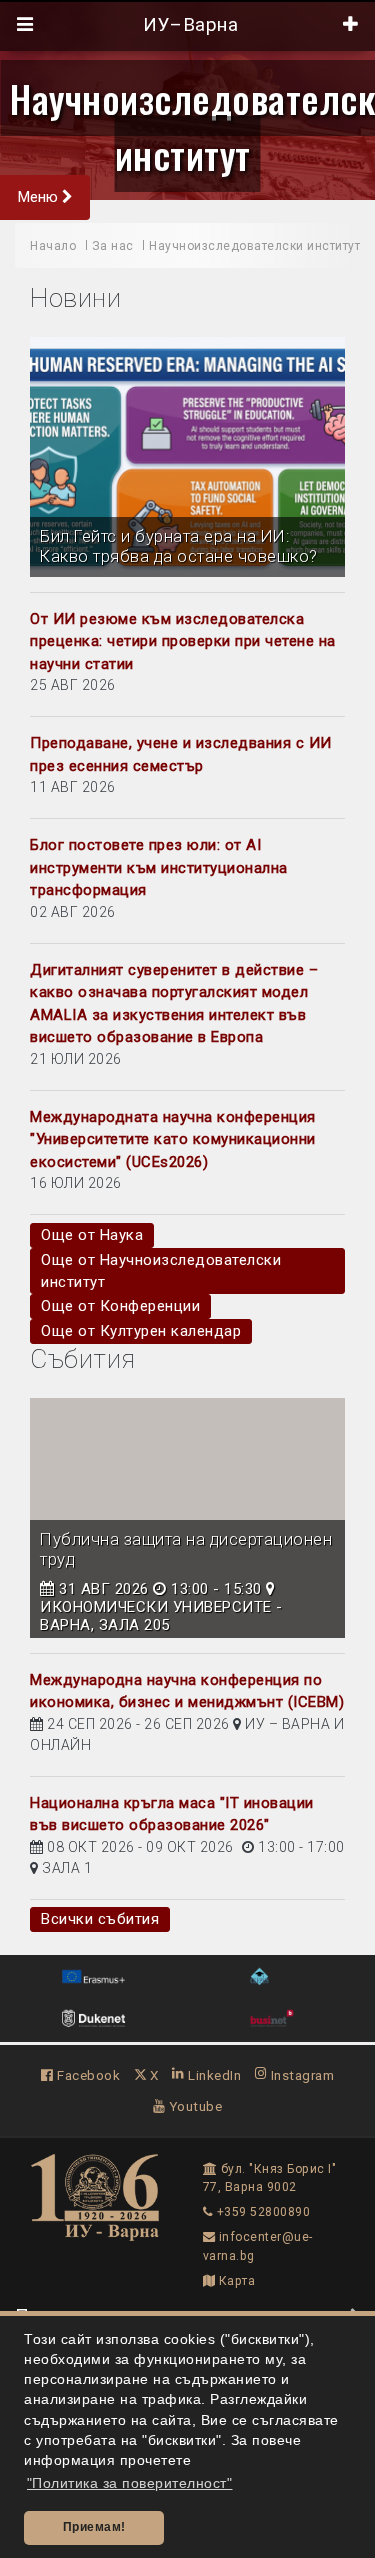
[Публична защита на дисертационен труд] (187, 1518)
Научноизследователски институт (254, 246)
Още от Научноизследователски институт (161, 1271)
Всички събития (100, 1919)
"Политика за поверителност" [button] (130, 2483)
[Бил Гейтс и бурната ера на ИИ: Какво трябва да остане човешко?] (187, 457)
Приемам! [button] (94, 2527)
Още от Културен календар (141, 1331)
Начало (53, 246)
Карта (235, 2281)
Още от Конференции (120, 1306)
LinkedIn (213, 2075)
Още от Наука (92, 1235)
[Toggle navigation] (25, 25)
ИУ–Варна (188, 25)
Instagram (300, 2075)
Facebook (87, 2075)
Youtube (193, 2106)
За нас (113, 246)
